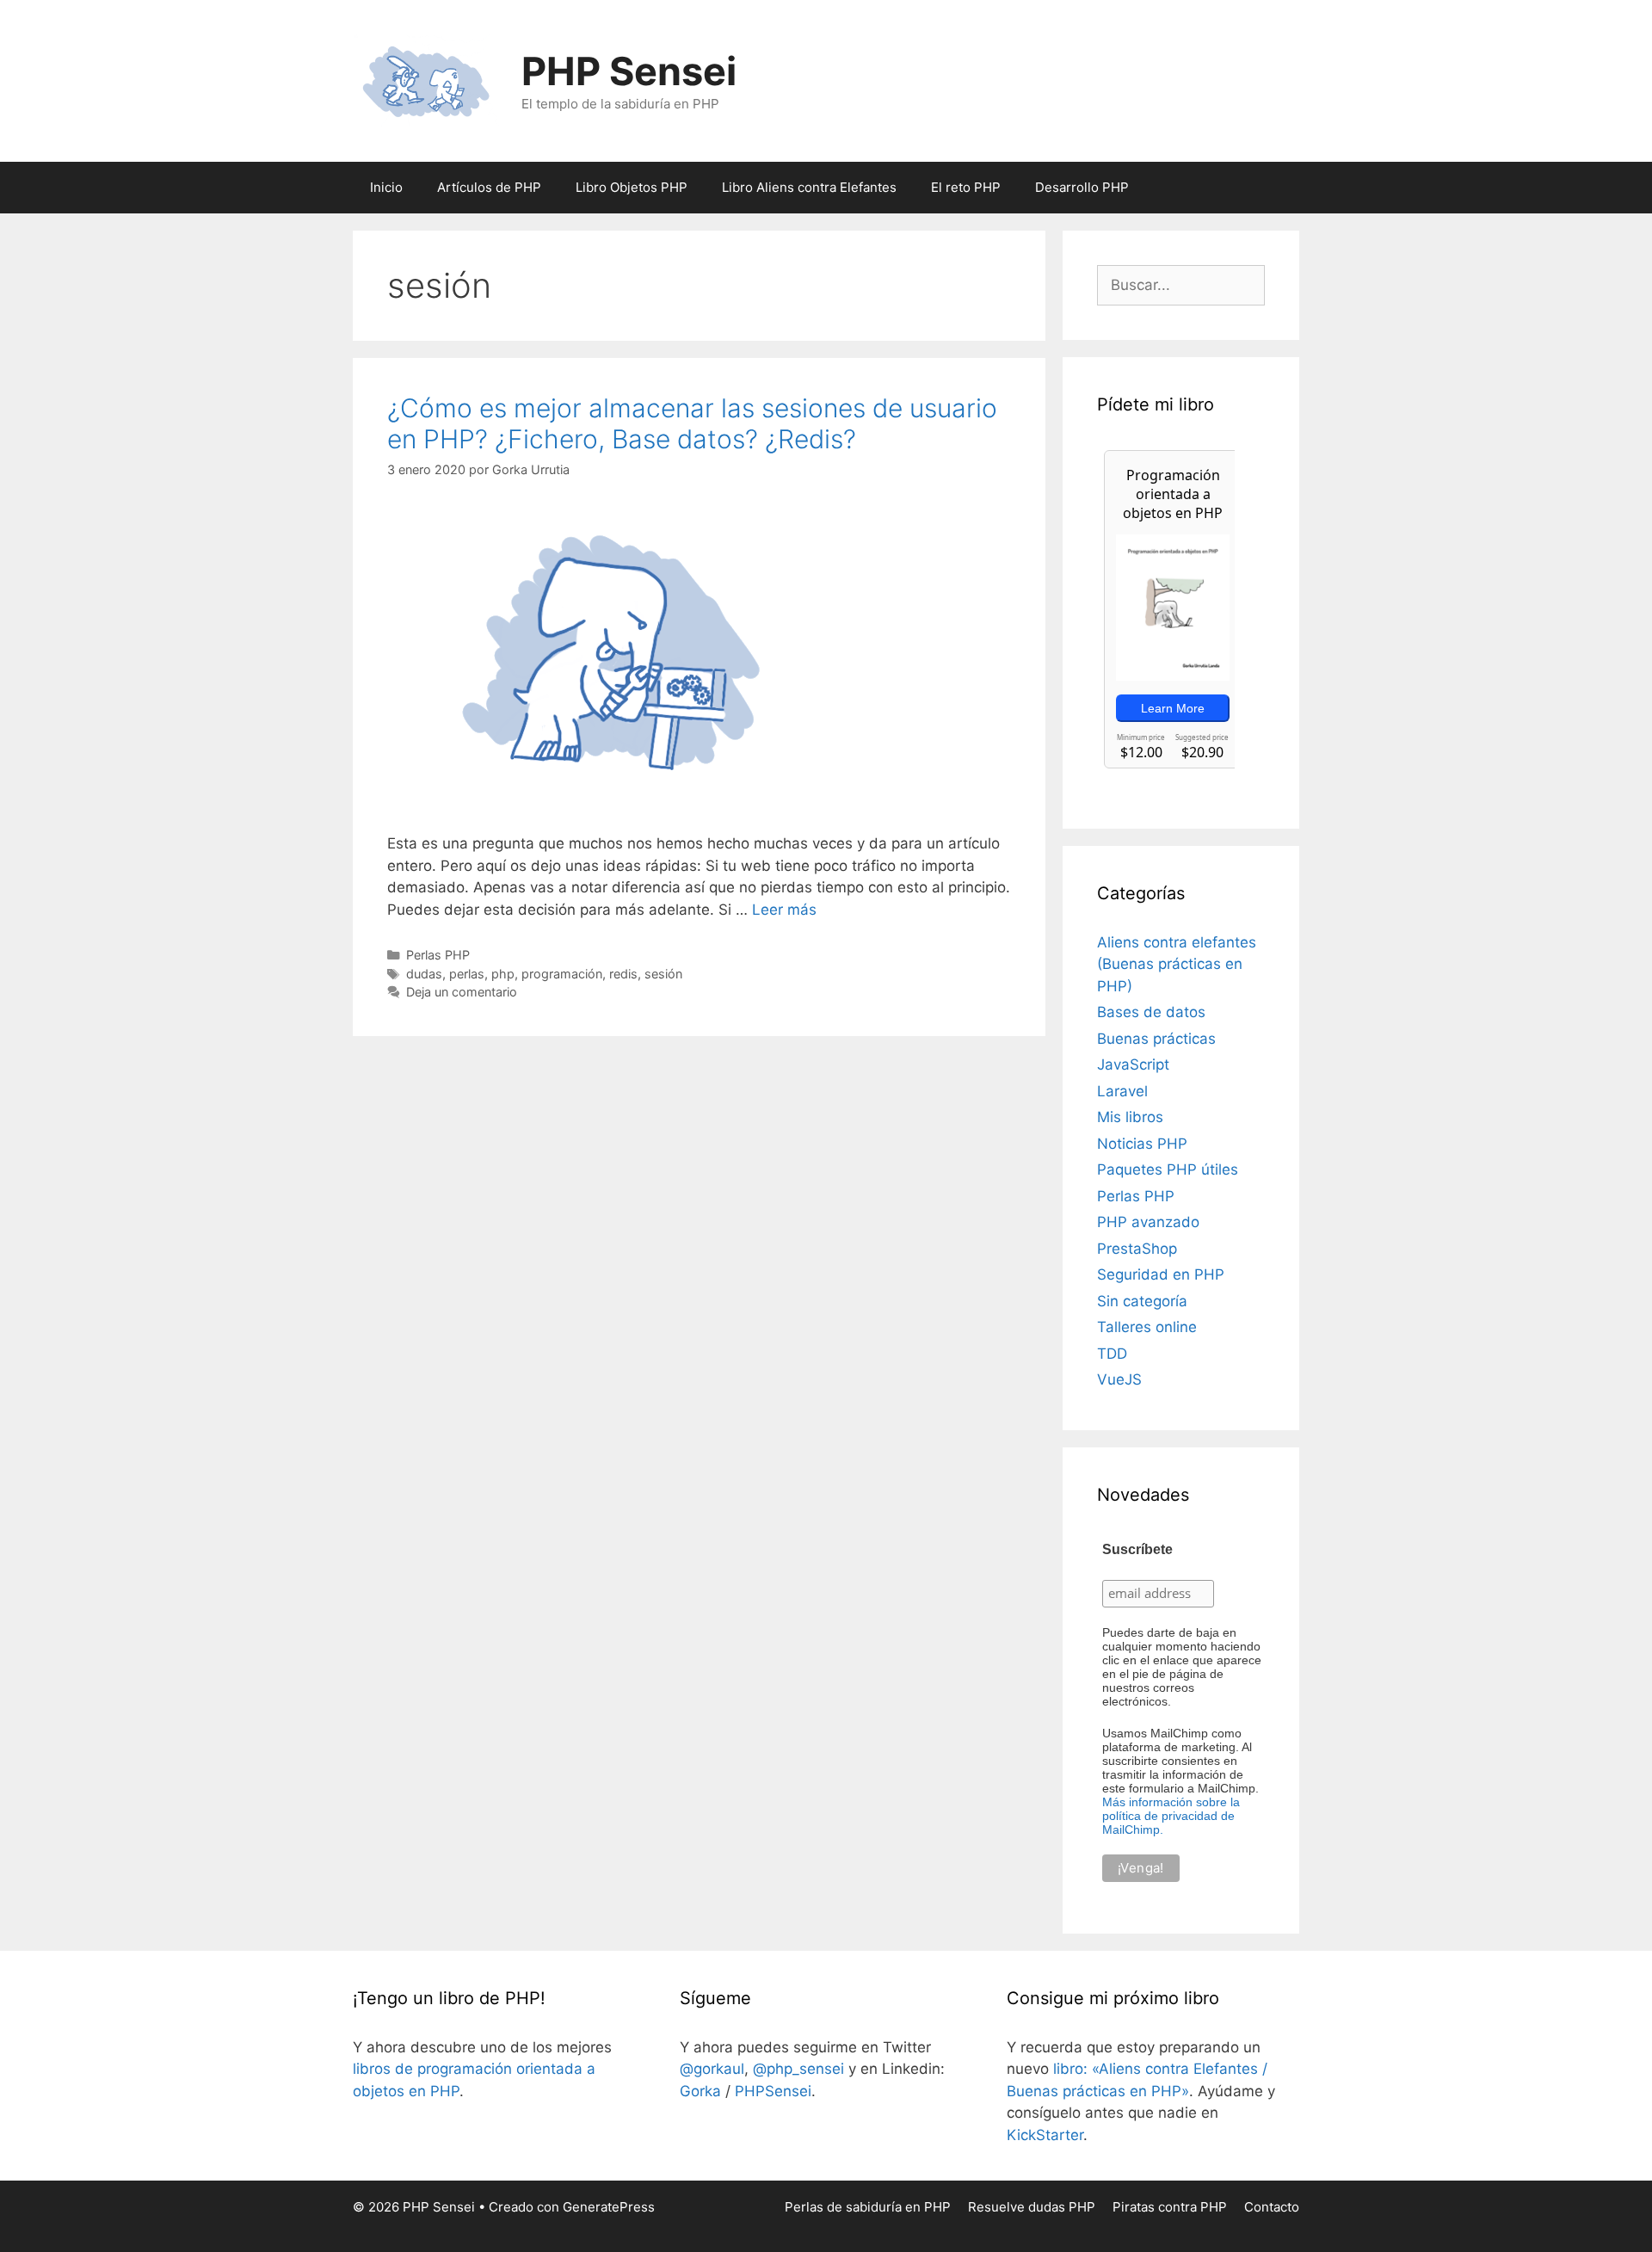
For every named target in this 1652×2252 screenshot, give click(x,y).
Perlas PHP (438, 955)
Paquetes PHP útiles (1168, 1169)
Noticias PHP (1142, 1144)
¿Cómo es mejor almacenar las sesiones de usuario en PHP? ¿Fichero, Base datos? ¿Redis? (692, 423)
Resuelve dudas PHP (1032, 2207)
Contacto (1272, 2207)
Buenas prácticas (1156, 1039)
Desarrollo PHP (1082, 187)
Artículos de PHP (489, 187)
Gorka (700, 2091)
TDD (1112, 1354)
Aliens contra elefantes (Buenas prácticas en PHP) (1177, 964)
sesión (663, 974)
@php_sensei (798, 2069)
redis (623, 974)
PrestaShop (1137, 1249)
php (503, 974)
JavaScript (1133, 1064)
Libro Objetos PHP (632, 187)
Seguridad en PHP (1161, 1274)
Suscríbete (1137, 1549)
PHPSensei (773, 2091)
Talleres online (1147, 1327)
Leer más (784, 910)
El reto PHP (966, 187)
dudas (424, 974)
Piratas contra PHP (1170, 2207)
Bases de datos (1151, 1012)
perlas (467, 974)
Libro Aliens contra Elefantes (809, 187)
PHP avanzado (1148, 1222)
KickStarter (1045, 2135)
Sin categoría (1142, 1301)
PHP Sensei (629, 71)
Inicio (386, 187)
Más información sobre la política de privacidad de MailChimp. (1171, 1816)
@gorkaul (712, 2069)
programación (562, 974)
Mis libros (1130, 1117)
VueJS (1119, 1379)
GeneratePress (609, 2207)
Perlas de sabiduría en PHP (868, 2207)
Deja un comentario (462, 992)
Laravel (1122, 1091)
